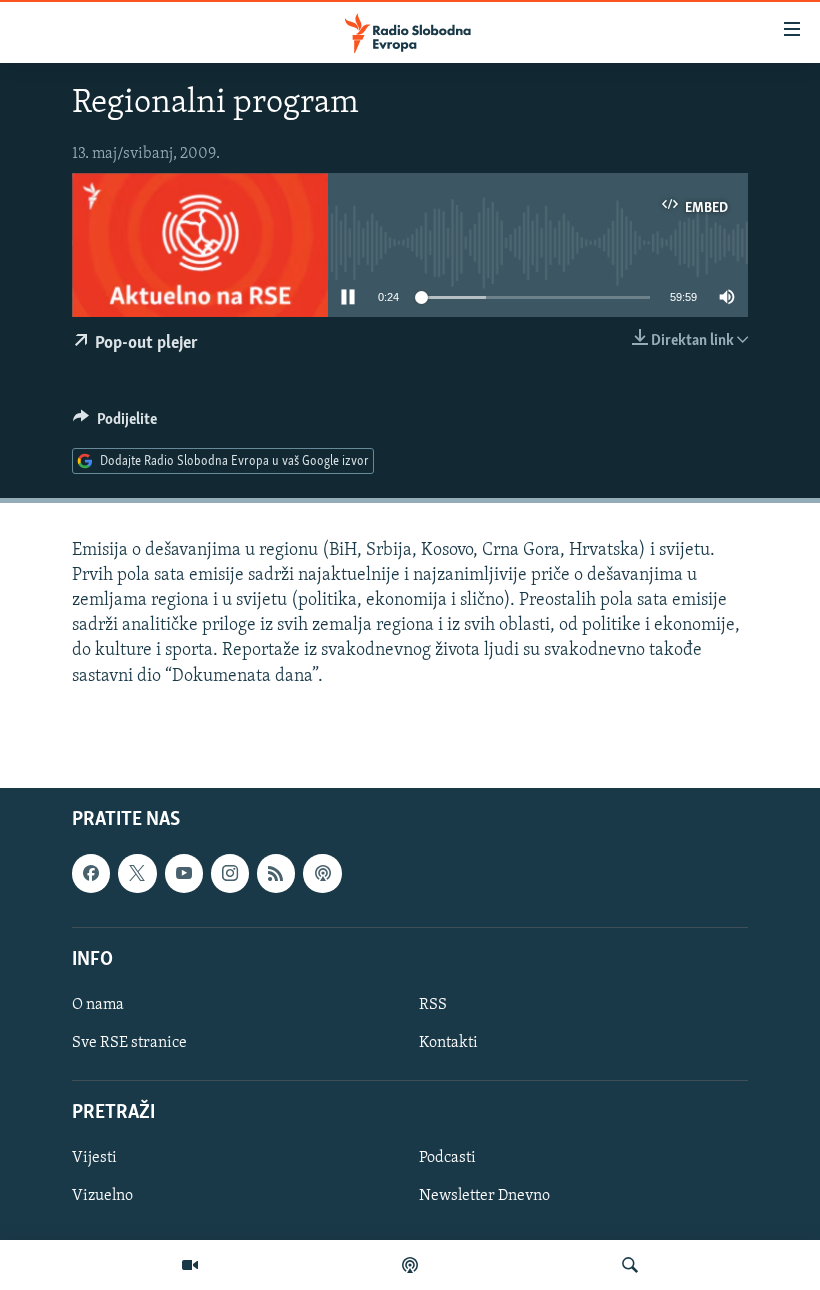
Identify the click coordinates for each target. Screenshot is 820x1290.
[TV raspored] (322, 873)
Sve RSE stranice (129, 1043)
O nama (98, 1005)
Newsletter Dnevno (484, 1196)
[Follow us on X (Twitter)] (137, 873)
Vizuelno (102, 1196)
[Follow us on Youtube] (184, 873)
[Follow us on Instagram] (230, 873)
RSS (433, 1005)
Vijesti (94, 1158)
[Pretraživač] (630, 1265)
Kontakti (448, 1043)
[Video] (190, 1265)
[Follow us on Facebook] (91, 873)
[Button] (115, 424)
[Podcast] (410, 1265)
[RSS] (276, 873)
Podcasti (447, 1158)
